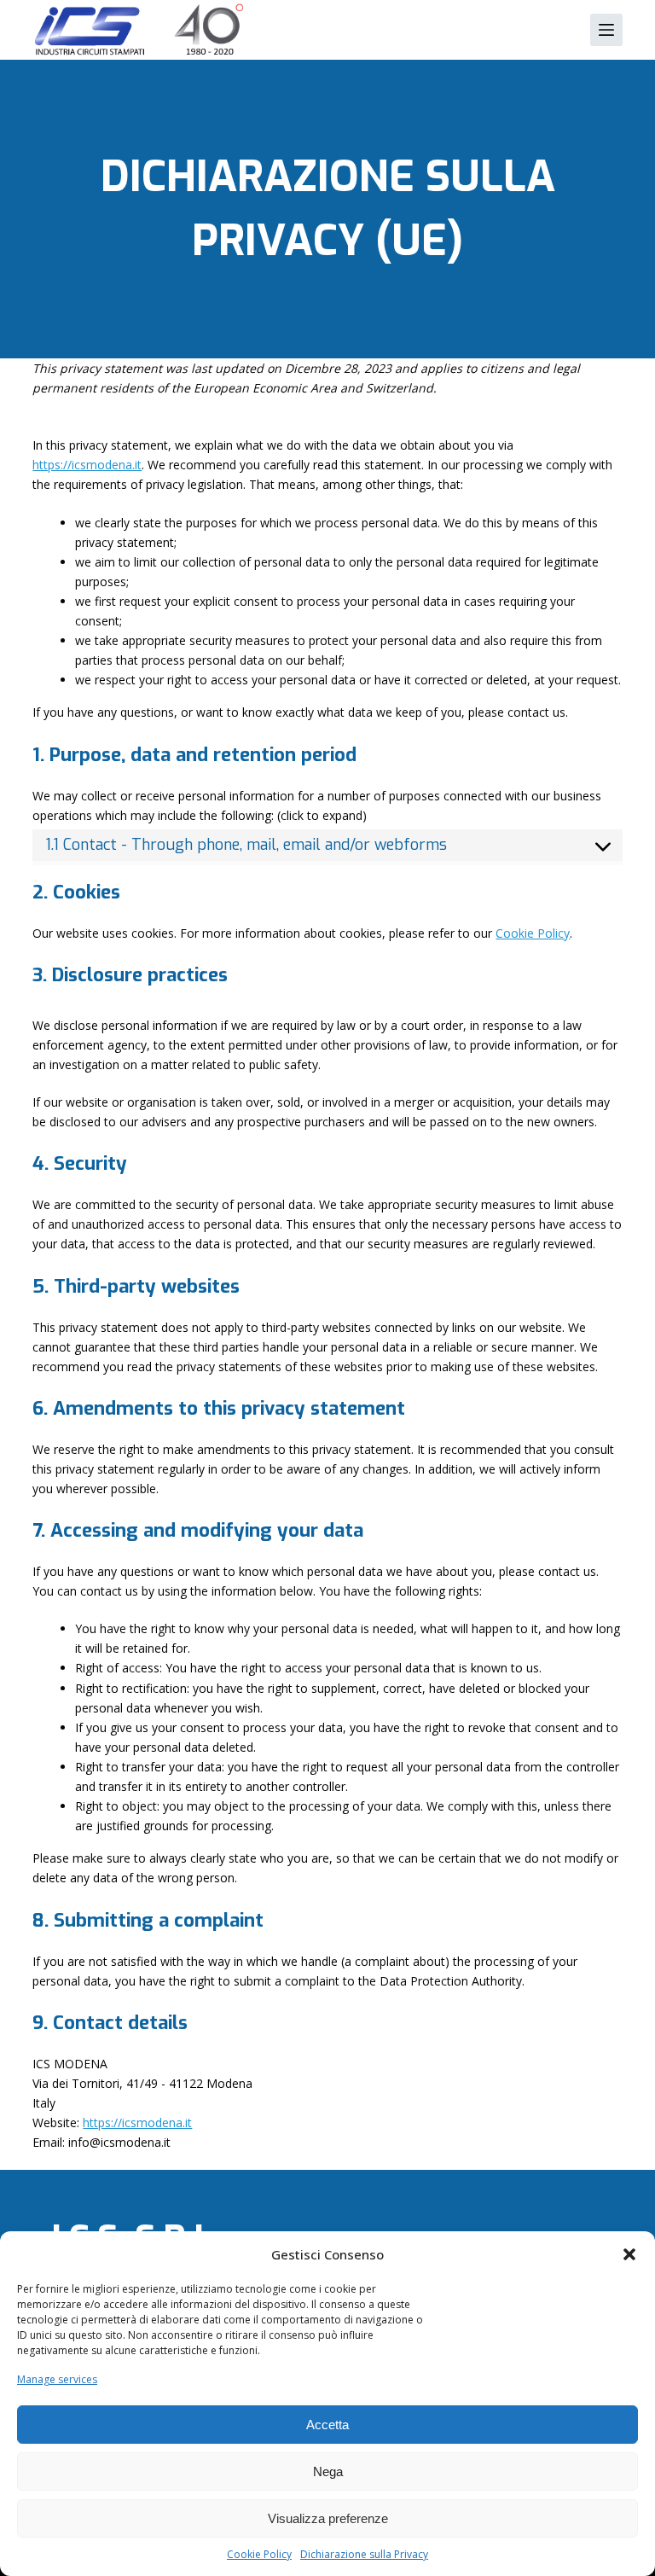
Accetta (327, 2425)
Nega (328, 2471)
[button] (629, 2254)
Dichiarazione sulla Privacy (364, 2554)
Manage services (57, 2379)
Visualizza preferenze (328, 2518)
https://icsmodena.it (87, 465)
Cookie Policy (259, 2554)
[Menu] (606, 30)
